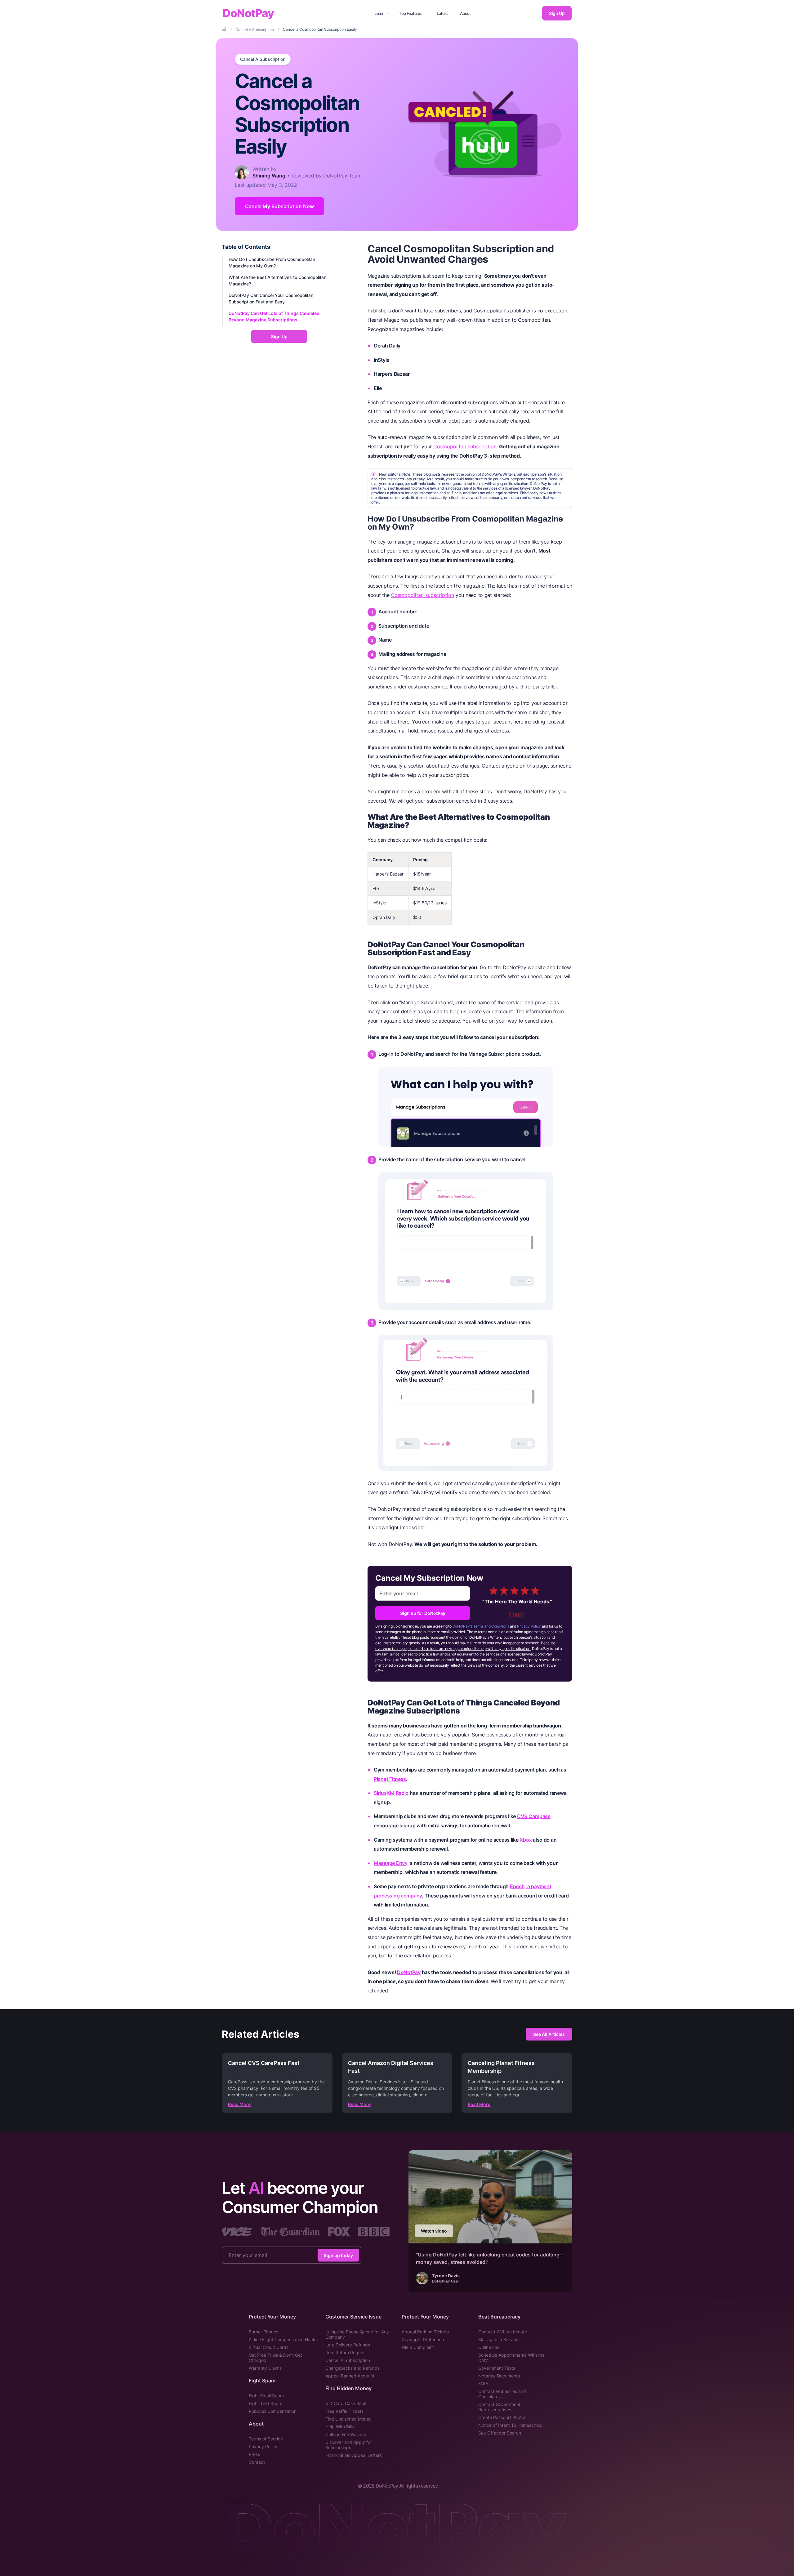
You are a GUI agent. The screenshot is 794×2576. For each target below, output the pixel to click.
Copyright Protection (423, 2339)
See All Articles (549, 2034)
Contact (257, 2462)
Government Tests (497, 2368)
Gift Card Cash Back (346, 2403)
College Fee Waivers (346, 2434)
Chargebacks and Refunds (352, 2368)
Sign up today (338, 2255)
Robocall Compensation (273, 2411)
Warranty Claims (265, 2368)
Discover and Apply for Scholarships (349, 2445)
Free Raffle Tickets (344, 2411)
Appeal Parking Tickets (425, 2332)
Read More (239, 2104)
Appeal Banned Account (350, 2376)
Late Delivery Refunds (348, 2345)
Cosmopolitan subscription (465, 446)
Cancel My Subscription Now (279, 206)
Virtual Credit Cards (269, 2347)
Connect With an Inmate (503, 2332)
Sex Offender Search (500, 2433)
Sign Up (557, 13)
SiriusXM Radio (391, 1793)
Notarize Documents (499, 2376)
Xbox (526, 1840)
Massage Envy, (391, 1863)
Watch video (434, 2231)
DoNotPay (248, 13)
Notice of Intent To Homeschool (510, 2425)
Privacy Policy (529, 1626)
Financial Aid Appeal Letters (354, 2455)
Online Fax (489, 2347)
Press (254, 2454)
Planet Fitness (390, 1779)
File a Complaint (418, 2347)
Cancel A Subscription (263, 59)
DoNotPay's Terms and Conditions (481, 1626)
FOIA (483, 2383)
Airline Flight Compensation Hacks (283, 2339)
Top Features (410, 13)
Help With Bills (340, 2427)
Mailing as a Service (498, 2339)
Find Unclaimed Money (348, 2419)
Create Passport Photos (502, 2417)
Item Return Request (346, 2352)
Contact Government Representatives (499, 2407)
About (465, 13)
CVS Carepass (534, 1816)
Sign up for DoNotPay (423, 1613)
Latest (442, 13)
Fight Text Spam (265, 2403)
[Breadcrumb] (225, 29)
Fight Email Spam (266, 2396)
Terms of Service (266, 2439)
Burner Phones (263, 2332)
